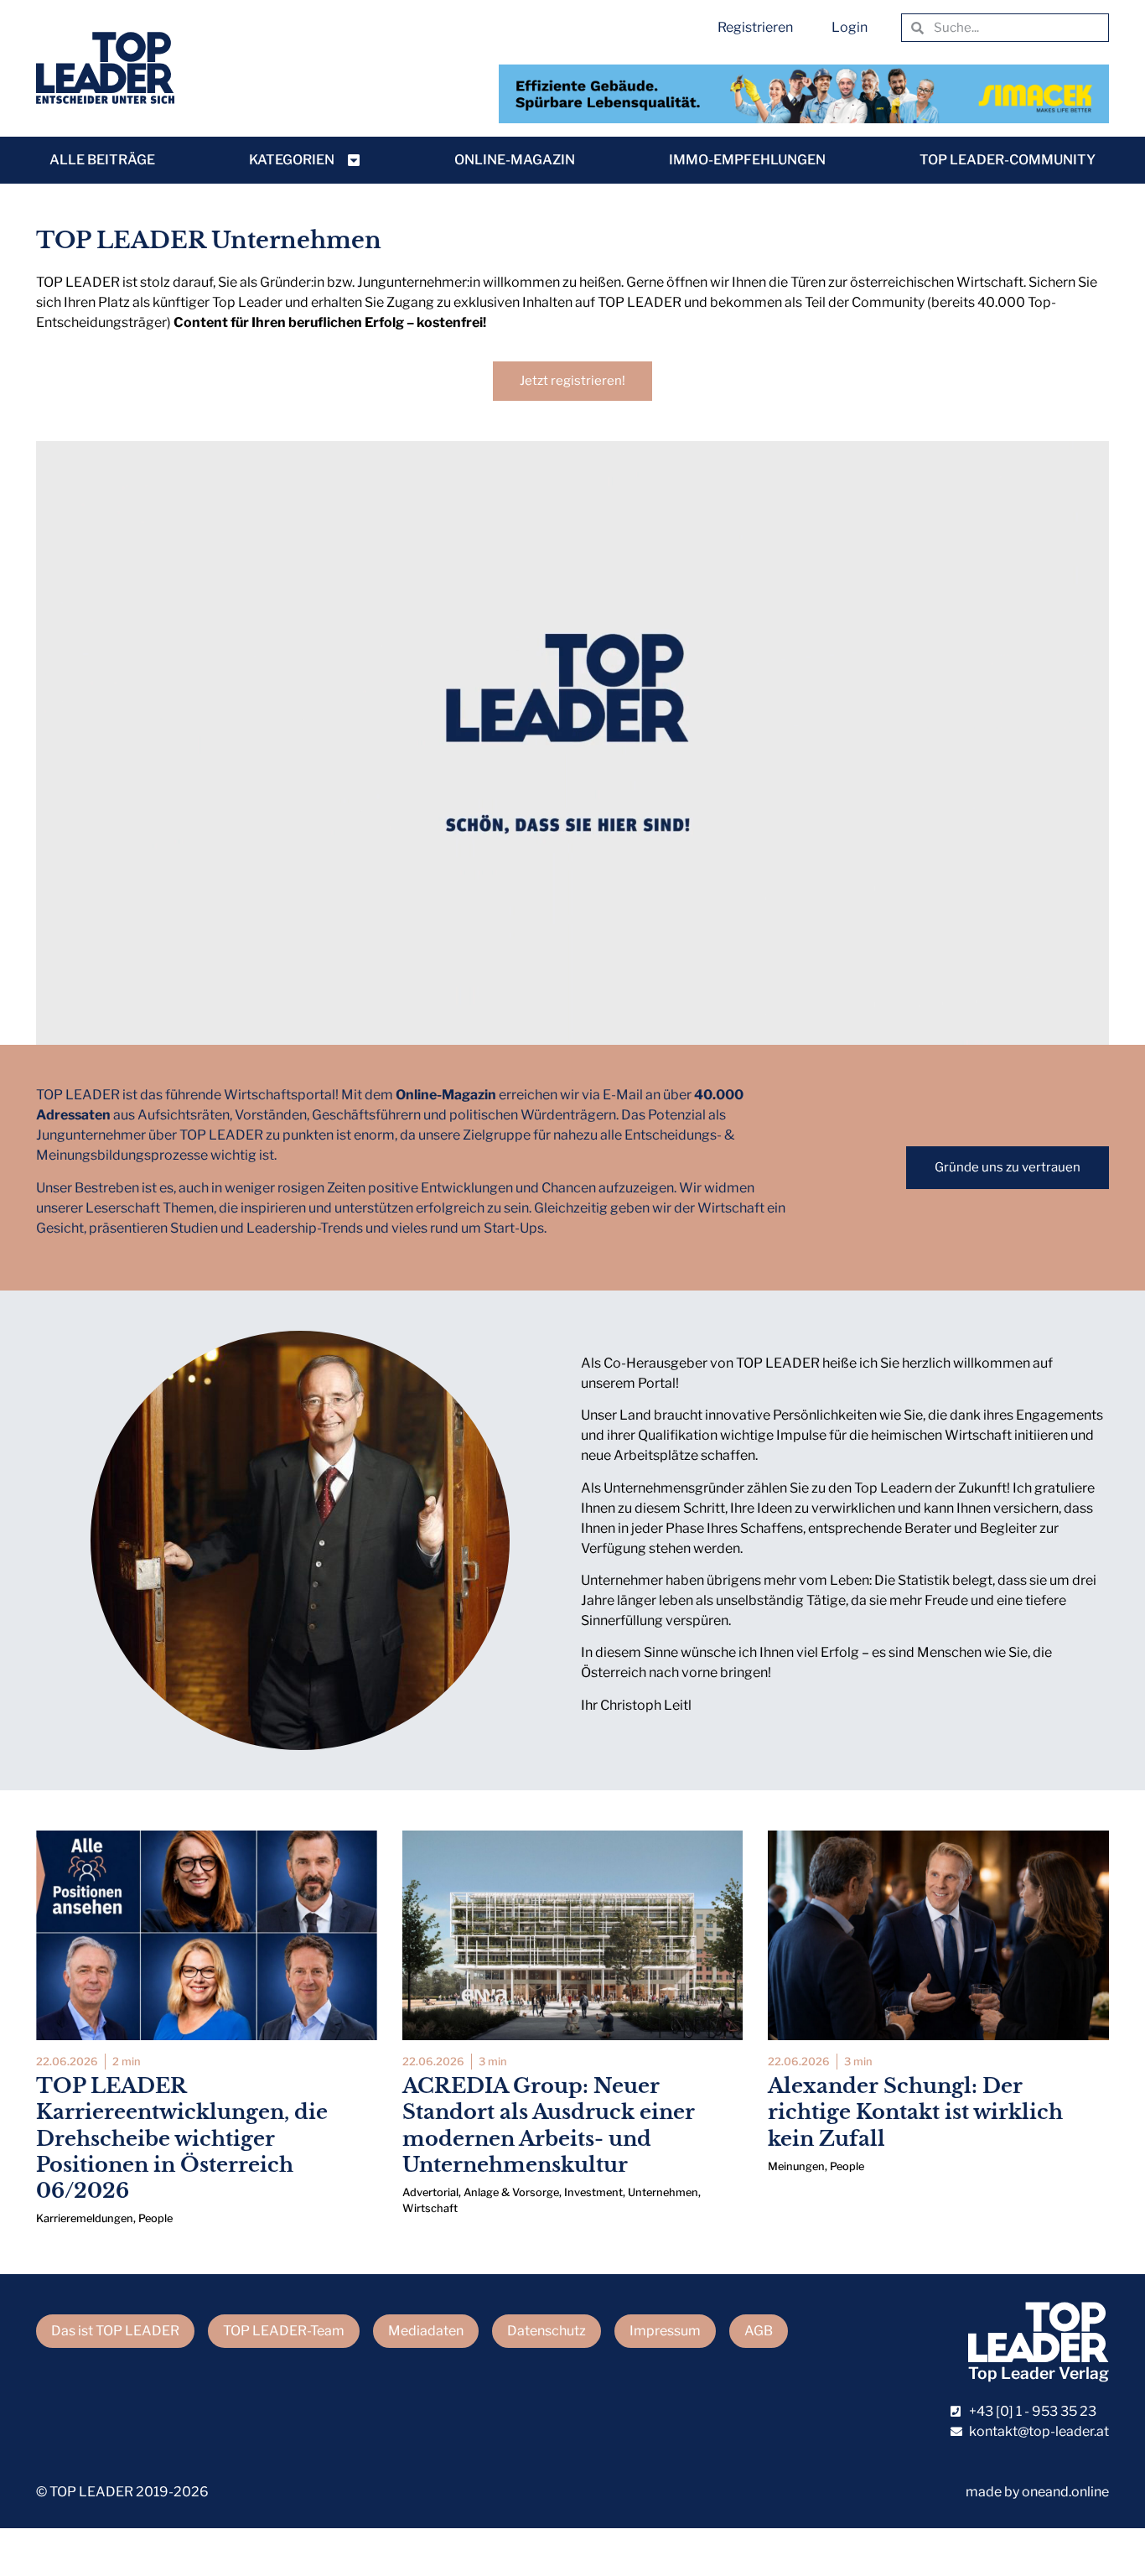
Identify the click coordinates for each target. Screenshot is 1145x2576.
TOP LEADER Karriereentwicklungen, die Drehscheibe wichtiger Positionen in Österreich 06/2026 (182, 2138)
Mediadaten (426, 2331)
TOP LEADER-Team (284, 2331)
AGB (759, 2331)
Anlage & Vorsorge (511, 2192)
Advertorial (430, 2192)
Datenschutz (547, 2331)
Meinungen (796, 2166)
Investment (593, 2192)
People (155, 2218)
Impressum (665, 2331)
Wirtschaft (430, 2208)
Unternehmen (663, 2192)
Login (850, 27)
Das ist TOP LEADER (115, 2331)
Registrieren (755, 27)
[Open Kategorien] (354, 160)
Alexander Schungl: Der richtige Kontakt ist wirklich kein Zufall (915, 2112)
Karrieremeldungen (85, 2218)
